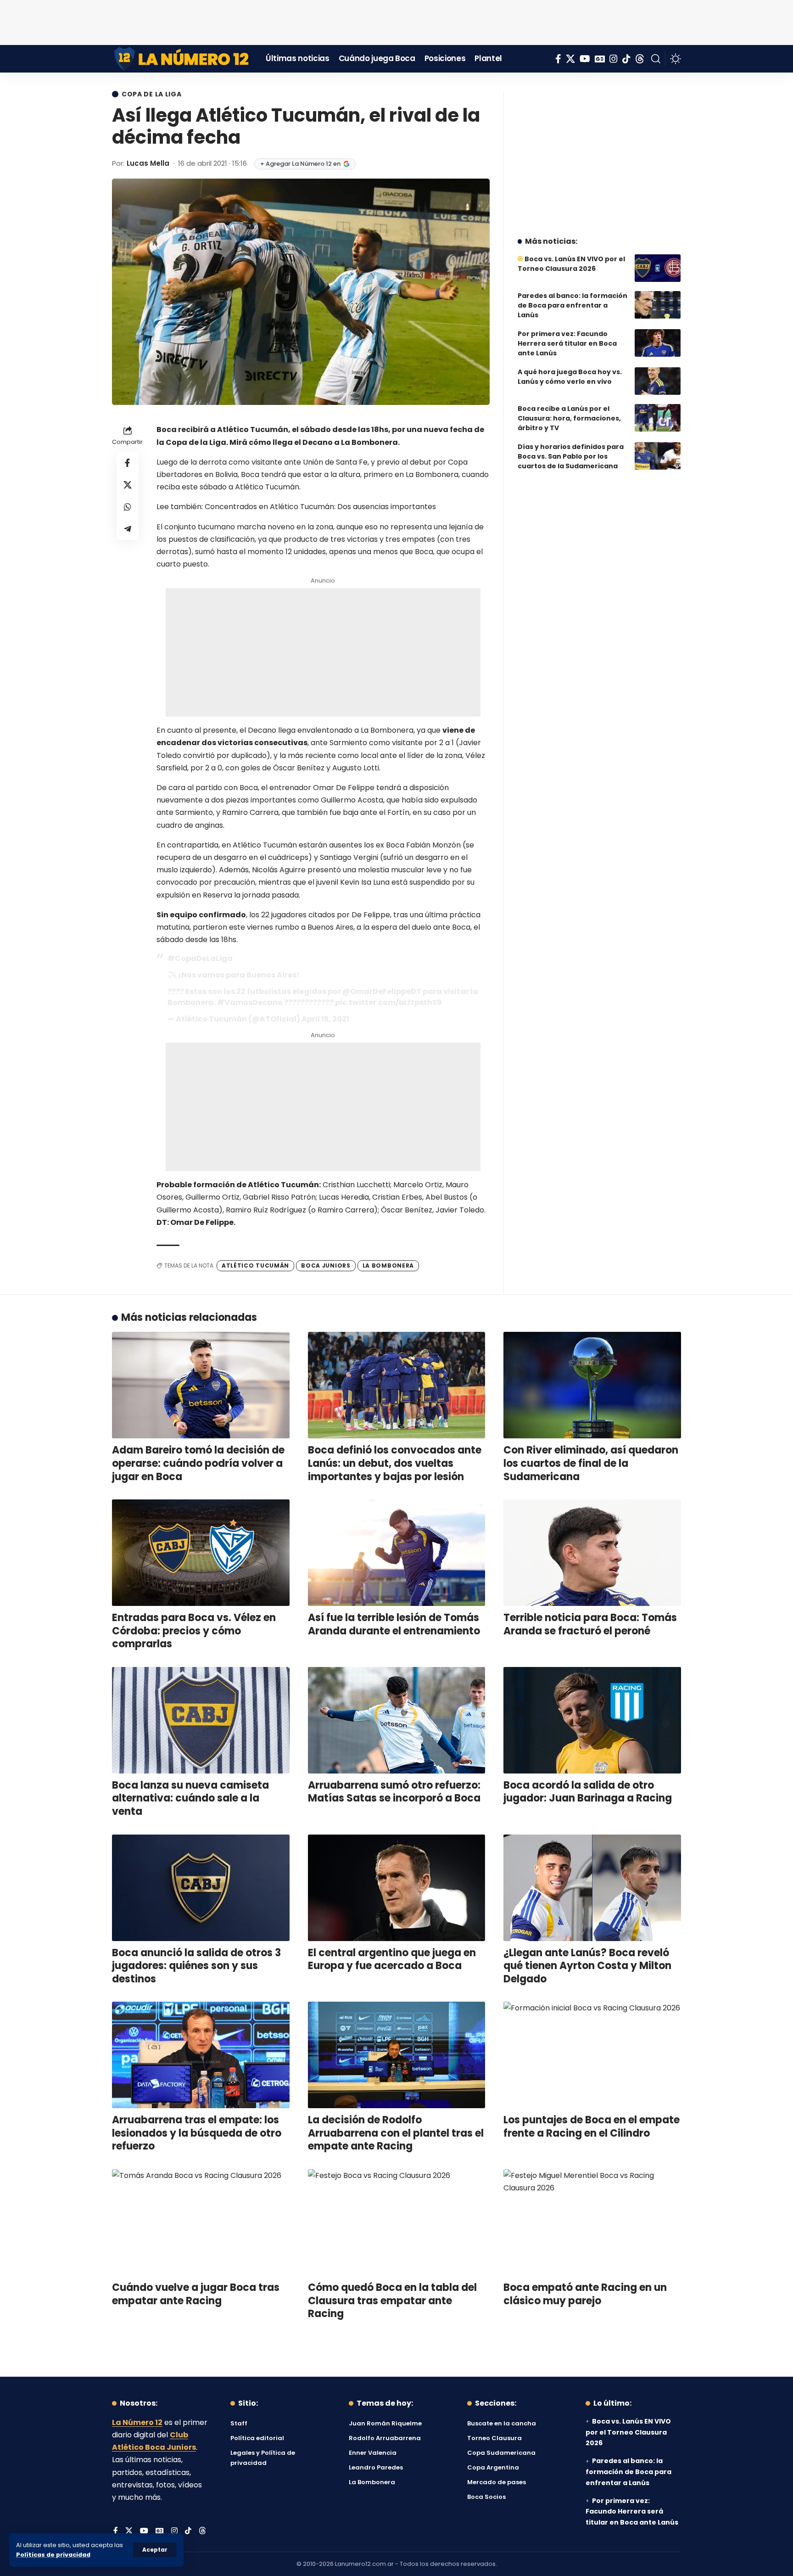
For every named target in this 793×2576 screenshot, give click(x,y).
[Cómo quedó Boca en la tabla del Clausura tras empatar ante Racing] (397, 2222)
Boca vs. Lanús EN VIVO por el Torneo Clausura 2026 (571, 264)
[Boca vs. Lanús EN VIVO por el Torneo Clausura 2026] (658, 268)
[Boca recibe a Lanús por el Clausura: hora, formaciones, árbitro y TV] (658, 418)
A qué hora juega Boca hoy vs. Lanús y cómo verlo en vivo (570, 377)
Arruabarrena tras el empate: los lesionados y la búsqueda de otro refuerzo (197, 2133)
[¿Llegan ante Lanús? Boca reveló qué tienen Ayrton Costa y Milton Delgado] (592, 1888)
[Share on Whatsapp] (128, 507)
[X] (570, 59)
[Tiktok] (626, 59)
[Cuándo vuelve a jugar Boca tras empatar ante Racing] (201, 2222)
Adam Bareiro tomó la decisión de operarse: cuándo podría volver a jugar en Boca (198, 1463)
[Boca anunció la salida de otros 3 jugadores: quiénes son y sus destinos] (201, 1888)
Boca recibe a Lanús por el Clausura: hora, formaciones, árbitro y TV (569, 418)
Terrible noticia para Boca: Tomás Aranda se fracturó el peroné (590, 1624)
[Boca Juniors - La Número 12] (182, 59)
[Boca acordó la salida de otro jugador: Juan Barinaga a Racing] (592, 1720)
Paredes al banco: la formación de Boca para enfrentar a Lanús (572, 305)
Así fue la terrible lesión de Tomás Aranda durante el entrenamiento (394, 1624)
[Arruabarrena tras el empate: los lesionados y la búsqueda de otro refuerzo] (201, 2055)
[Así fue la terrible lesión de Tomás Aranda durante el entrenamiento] (397, 1553)
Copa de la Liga (152, 94)
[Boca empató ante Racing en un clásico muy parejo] (592, 2222)
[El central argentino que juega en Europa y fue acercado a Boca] (397, 1888)
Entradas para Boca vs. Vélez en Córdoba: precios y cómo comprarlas (194, 1631)
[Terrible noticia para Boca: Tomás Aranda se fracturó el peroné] (592, 1553)
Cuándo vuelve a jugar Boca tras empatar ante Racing (196, 2294)
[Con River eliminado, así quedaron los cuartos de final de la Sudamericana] (592, 1385)
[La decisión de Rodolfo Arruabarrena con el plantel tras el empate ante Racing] (397, 2055)
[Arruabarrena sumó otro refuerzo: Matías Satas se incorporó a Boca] (397, 1720)
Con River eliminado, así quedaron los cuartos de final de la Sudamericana (591, 1463)
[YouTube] (585, 59)
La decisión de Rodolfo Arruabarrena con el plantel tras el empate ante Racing (396, 2133)
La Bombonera (388, 1266)
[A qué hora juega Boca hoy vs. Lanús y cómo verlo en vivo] (658, 381)
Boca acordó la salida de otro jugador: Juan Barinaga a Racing (588, 1792)
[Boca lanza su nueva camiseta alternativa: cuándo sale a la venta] (201, 1720)
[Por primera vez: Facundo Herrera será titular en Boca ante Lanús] (658, 343)
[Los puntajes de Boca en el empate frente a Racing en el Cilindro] (592, 2055)
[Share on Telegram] (128, 529)
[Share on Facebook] (128, 463)
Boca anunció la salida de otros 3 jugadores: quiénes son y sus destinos (196, 1966)
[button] (155, 2550)
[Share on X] (128, 485)
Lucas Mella (148, 163)
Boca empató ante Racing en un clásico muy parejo (585, 2294)
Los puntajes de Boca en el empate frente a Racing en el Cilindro (592, 2127)
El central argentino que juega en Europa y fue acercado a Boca (392, 1959)
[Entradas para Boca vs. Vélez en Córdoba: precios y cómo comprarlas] (201, 1553)
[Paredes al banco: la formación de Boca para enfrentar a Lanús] (658, 305)
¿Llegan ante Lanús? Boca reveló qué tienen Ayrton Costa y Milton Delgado (587, 1966)
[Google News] (600, 59)
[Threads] (640, 59)
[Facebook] (558, 59)
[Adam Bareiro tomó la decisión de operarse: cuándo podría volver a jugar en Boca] (201, 1385)
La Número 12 (137, 2422)
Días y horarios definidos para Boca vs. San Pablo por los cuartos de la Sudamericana (571, 456)
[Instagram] (614, 59)
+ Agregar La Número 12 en (300, 164)
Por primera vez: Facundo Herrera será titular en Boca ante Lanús (567, 343)
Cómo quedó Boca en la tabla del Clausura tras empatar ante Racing (392, 2301)
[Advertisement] (396, 21)
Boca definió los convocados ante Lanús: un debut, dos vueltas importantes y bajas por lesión (395, 1463)
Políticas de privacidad (53, 2555)
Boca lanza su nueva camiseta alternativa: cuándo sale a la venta (190, 1798)
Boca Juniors (326, 1266)
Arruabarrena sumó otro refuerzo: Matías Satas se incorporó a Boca (394, 1792)
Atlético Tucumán (255, 1266)
